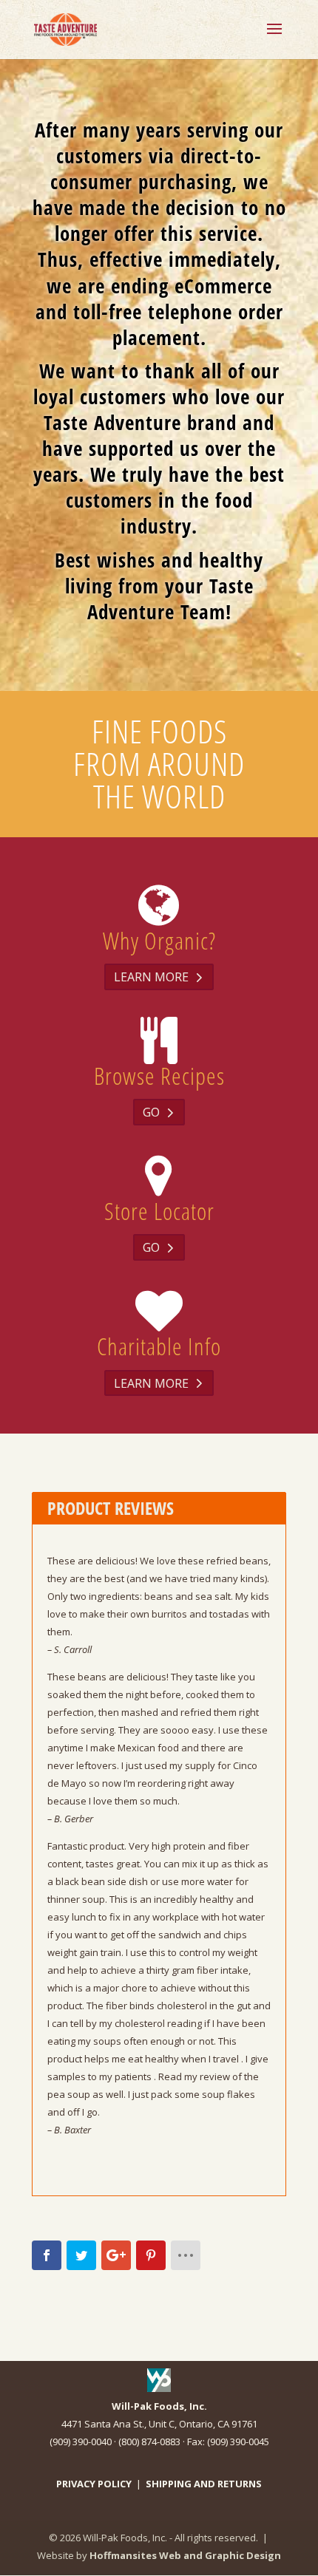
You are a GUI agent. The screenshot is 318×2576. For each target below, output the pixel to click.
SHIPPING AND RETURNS (204, 2484)
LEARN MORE (151, 977)
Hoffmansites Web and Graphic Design (185, 2555)
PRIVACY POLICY (94, 2484)
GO (151, 1112)
